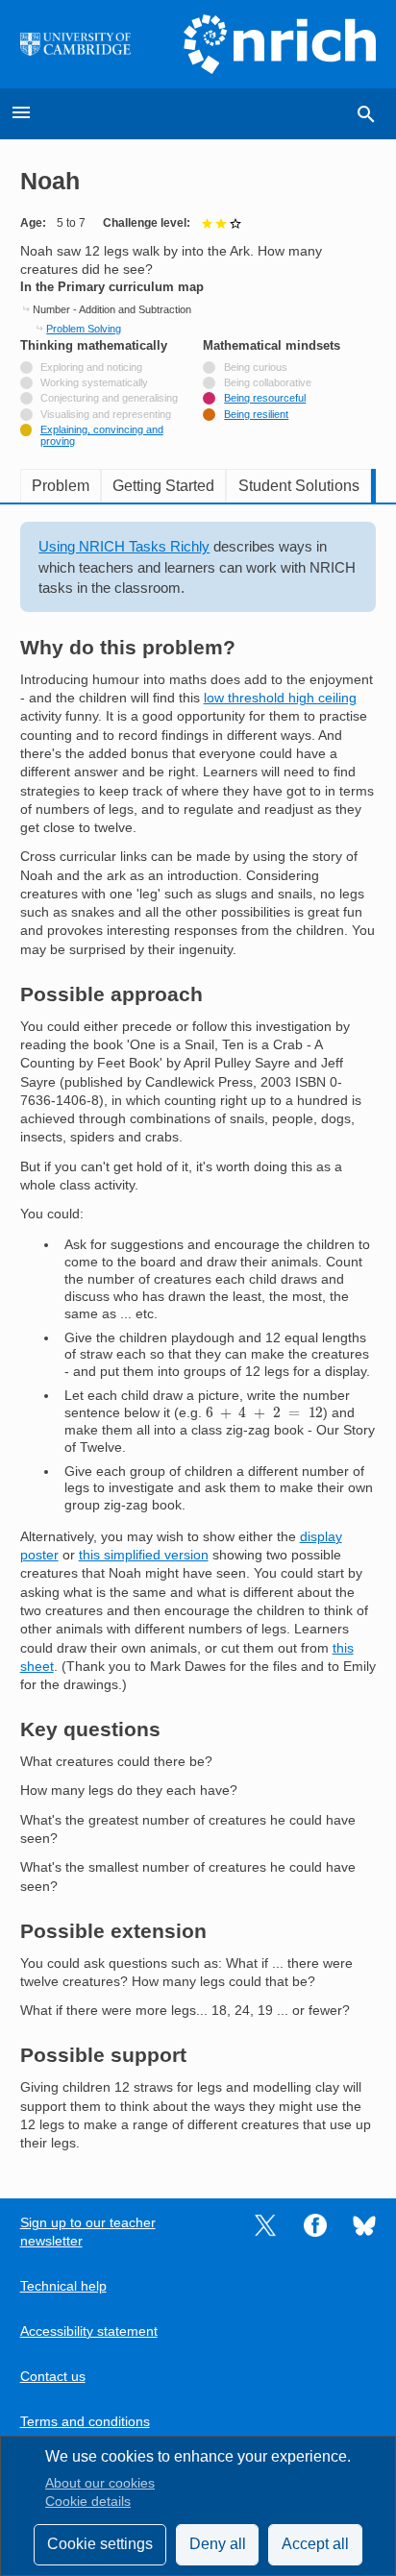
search (366, 114)
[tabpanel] (198, 1337)
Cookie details (88, 2502)
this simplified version (144, 1555)
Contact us (53, 2377)
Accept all (315, 2544)
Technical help (63, 2286)
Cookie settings (100, 2544)
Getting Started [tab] (163, 486)
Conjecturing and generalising (109, 398)
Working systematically (94, 382)
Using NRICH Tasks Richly (124, 546)
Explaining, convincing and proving (102, 435)
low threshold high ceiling (280, 698)
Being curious (256, 367)
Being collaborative (268, 382)
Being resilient (256, 414)
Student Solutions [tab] (299, 486)
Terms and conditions (85, 2422)
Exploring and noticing (91, 367)
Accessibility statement (89, 2331)
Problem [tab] (61, 486)
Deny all (218, 2544)
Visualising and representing (106, 414)
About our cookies (100, 2483)
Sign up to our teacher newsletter (88, 2232)
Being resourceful (265, 398)
